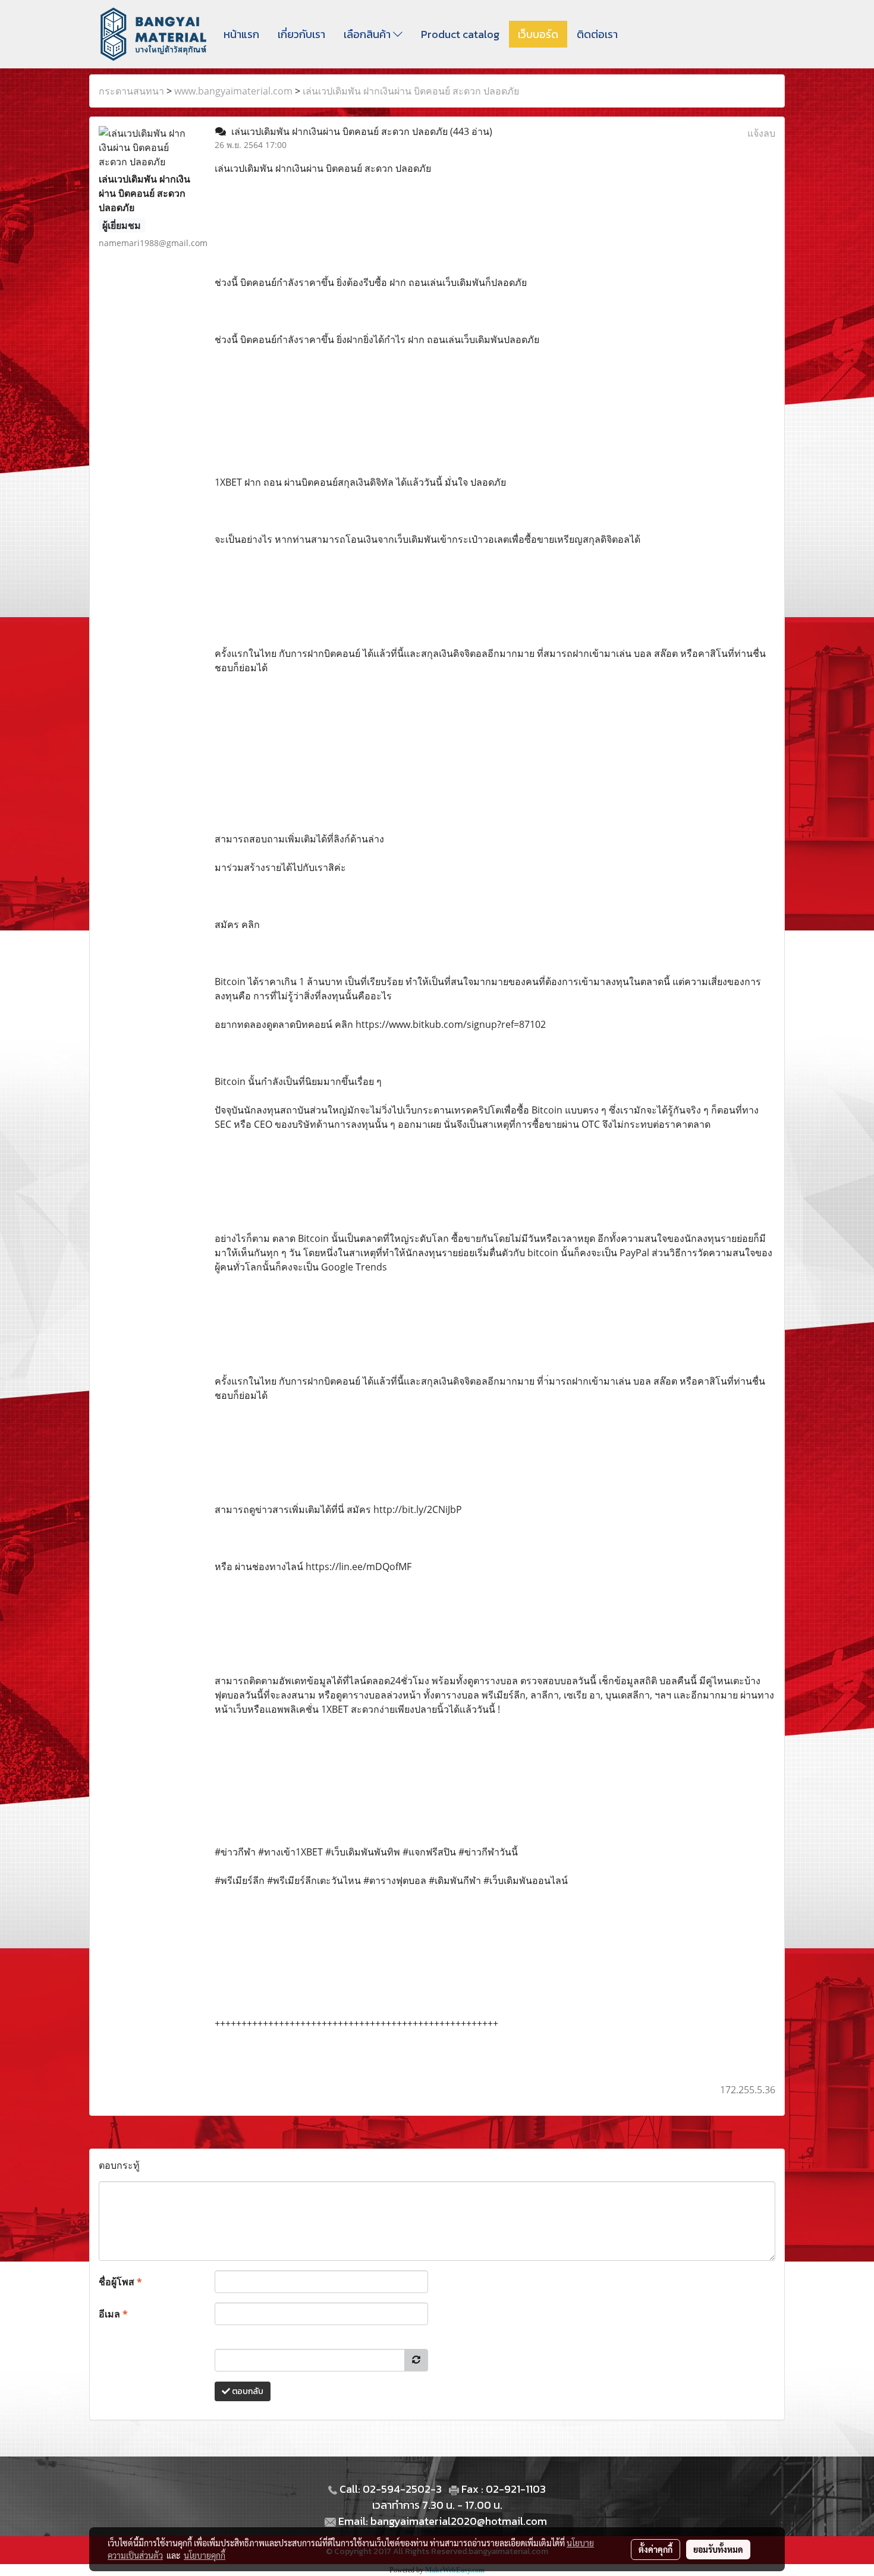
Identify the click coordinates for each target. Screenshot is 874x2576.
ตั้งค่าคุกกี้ (655, 2549)
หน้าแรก (241, 34)
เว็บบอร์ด (538, 34)
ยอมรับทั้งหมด (718, 2549)
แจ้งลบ (761, 133)
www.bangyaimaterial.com (233, 91)
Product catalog (460, 34)
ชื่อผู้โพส (120, 2282)
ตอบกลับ (247, 2391)
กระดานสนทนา (131, 91)
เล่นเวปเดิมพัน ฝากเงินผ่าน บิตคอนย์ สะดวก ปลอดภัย (411, 91)
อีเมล (113, 2314)
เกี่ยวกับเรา (301, 34)
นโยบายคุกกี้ (205, 2555)
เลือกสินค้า (368, 34)
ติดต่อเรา (597, 34)
